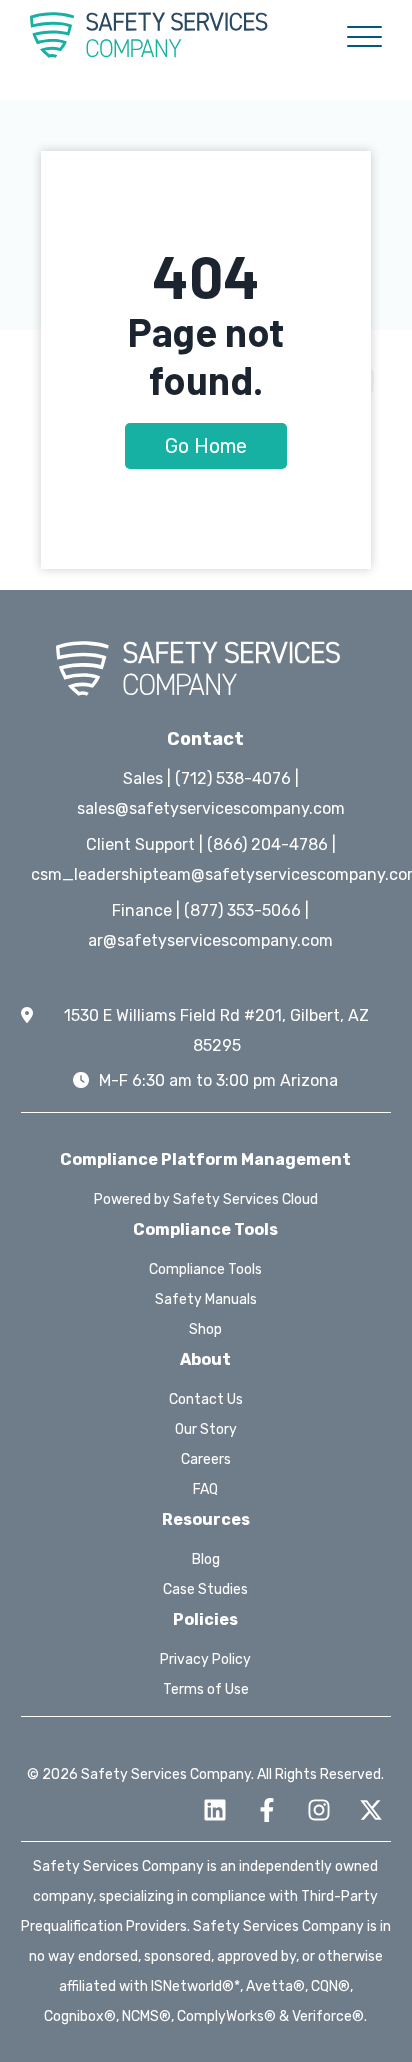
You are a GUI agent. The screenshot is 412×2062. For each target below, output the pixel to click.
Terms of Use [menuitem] (206, 1689)
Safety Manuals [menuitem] (206, 1299)
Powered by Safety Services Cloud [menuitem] (206, 1199)
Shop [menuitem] (205, 1329)
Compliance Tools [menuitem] (205, 1269)
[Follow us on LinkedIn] (215, 1810)
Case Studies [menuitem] (205, 1589)
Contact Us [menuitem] (206, 1399)
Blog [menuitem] (206, 1559)
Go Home (206, 446)
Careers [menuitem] (206, 1459)
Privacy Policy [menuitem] (205, 1659)
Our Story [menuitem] (206, 1429)
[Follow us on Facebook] (267, 1810)
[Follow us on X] (371, 1810)
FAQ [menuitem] (205, 1489)
